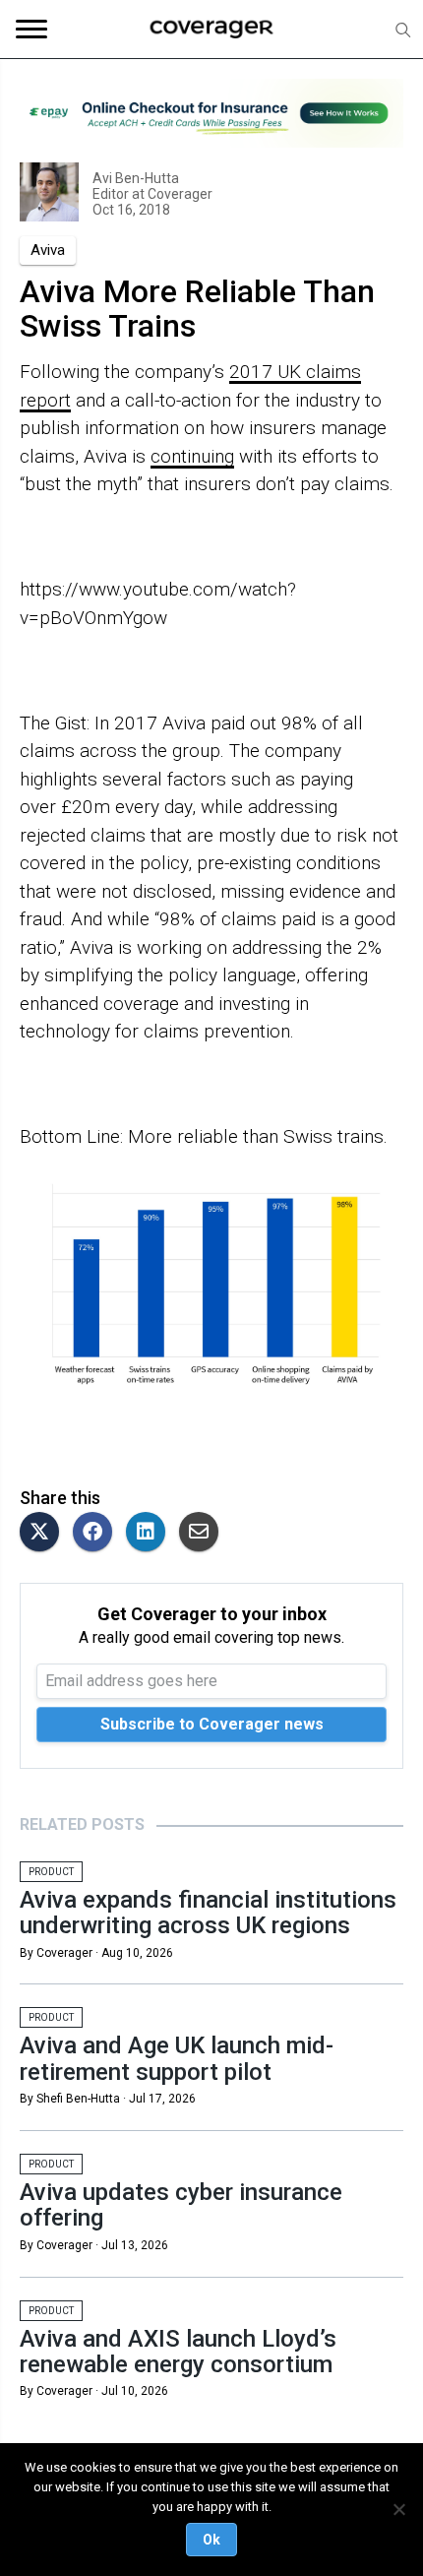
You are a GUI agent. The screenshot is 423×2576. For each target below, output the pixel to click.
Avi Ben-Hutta (136, 178)
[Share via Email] (204, 1533)
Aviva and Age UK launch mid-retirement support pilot (177, 2058)
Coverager (179, 194)
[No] (398, 2509)
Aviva (48, 250)
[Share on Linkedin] (151, 1533)
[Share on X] (44, 1533)
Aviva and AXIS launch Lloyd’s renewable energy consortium (178, 2352)
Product (51, 1872)
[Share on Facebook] (97, 1533)
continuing (192, 456)
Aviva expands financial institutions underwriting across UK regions (208, 1913)
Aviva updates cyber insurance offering (181, 2205)
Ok (211, 2540)
